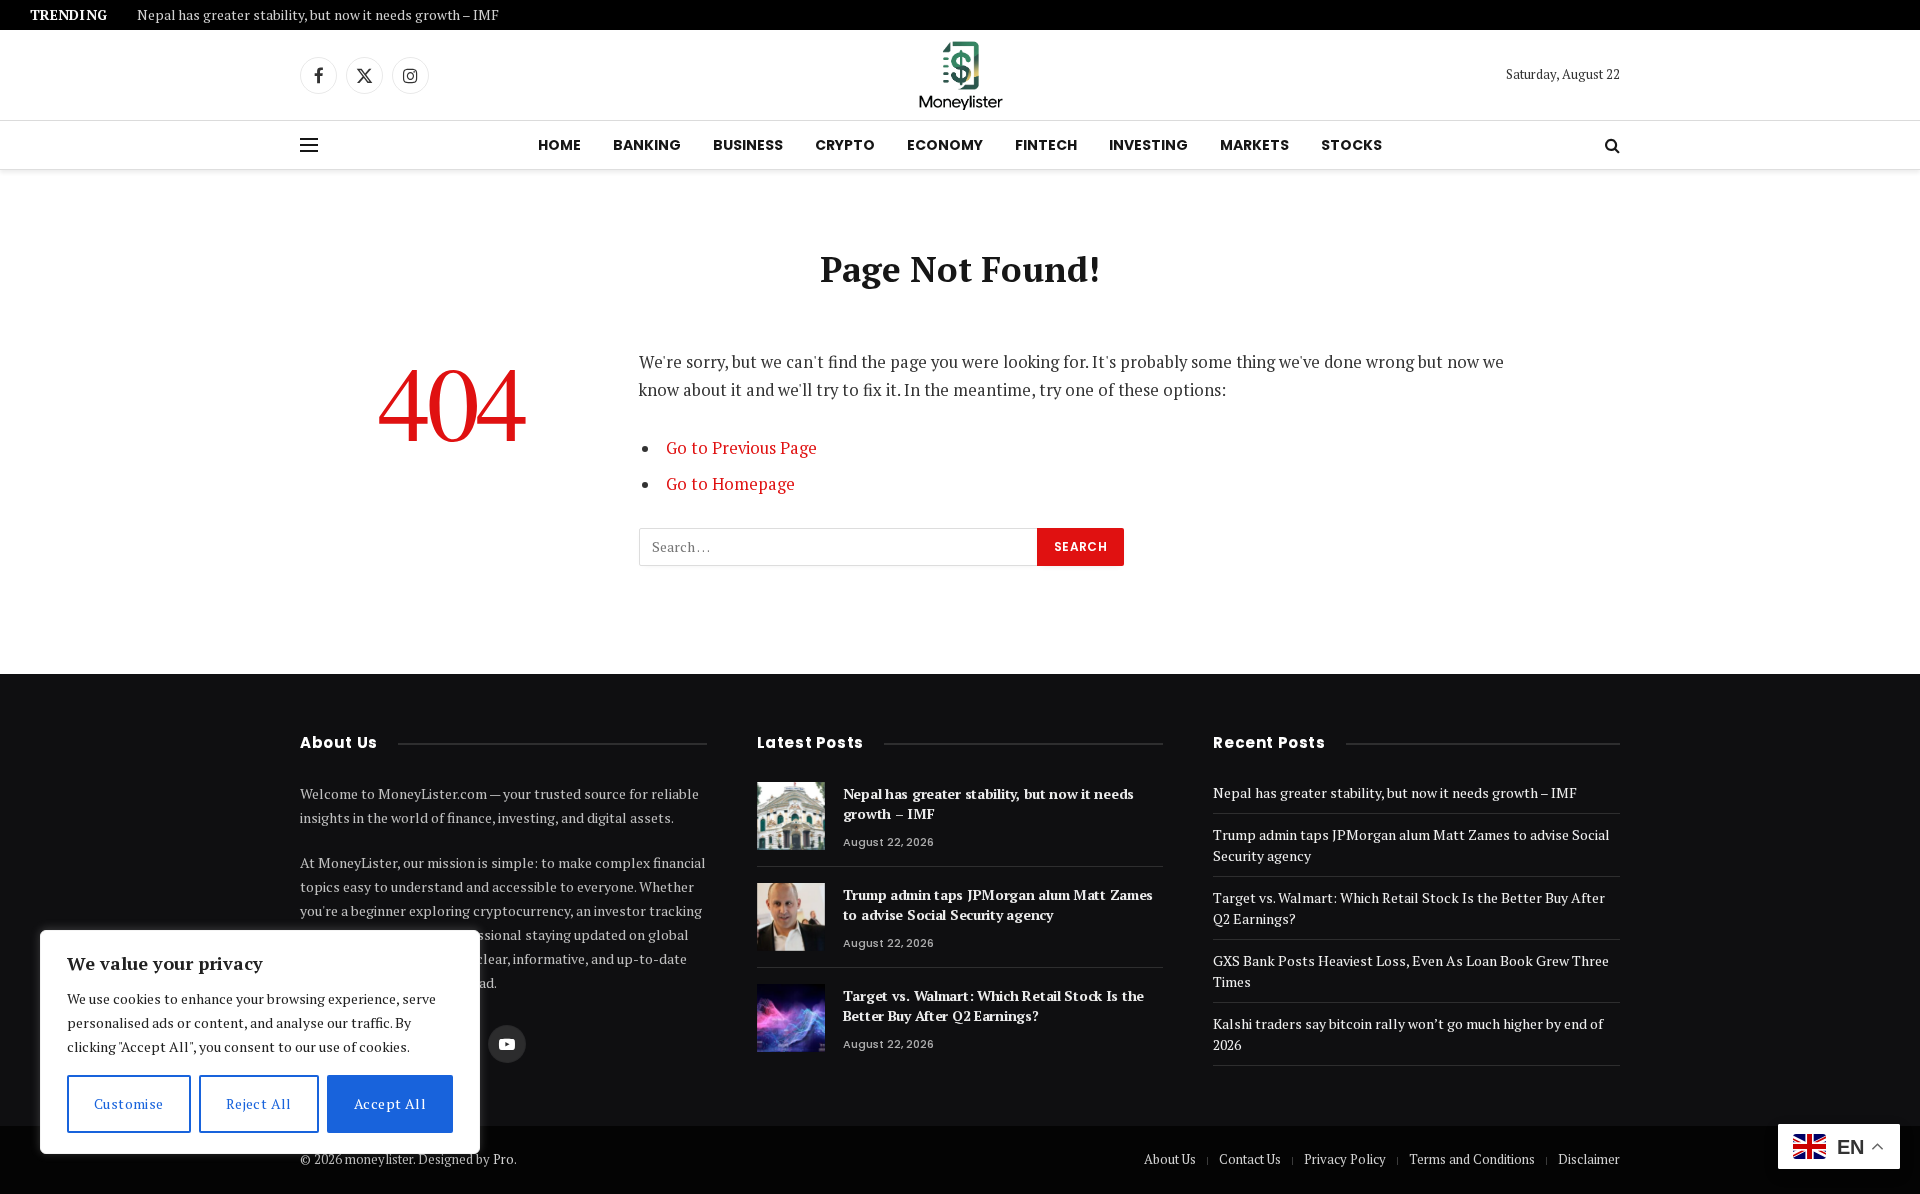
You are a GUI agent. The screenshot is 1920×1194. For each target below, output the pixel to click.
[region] (260, 1042)
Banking (647, 145)
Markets (1254, 145)
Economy (945, 145)
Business (748, 145)
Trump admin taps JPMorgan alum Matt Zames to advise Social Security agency (998, 904)
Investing (1148, 145)
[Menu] (309, 145)
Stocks (1351, 145)
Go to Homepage (730, 484)
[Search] (1610, 145)
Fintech (1046, 145)
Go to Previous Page (741, 448)
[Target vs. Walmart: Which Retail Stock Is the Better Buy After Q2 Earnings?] (791, 1018)
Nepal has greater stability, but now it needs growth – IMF (318, 15)
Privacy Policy (1345, 1159)
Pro (503, 1159)
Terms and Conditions (1472, 1159)
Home (559, 145)
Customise (129, 1103)
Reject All (259, 1103)
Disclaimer (1589, 1159)
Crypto (845, 145)
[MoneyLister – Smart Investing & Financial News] (960, 75)
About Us (1170, 1159)
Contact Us (1250, 1159)
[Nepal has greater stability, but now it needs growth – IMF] (791, 816)
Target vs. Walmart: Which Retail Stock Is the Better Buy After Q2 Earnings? (993, 1005)
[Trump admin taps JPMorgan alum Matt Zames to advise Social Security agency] (791, 917)
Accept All (390, 1103)
